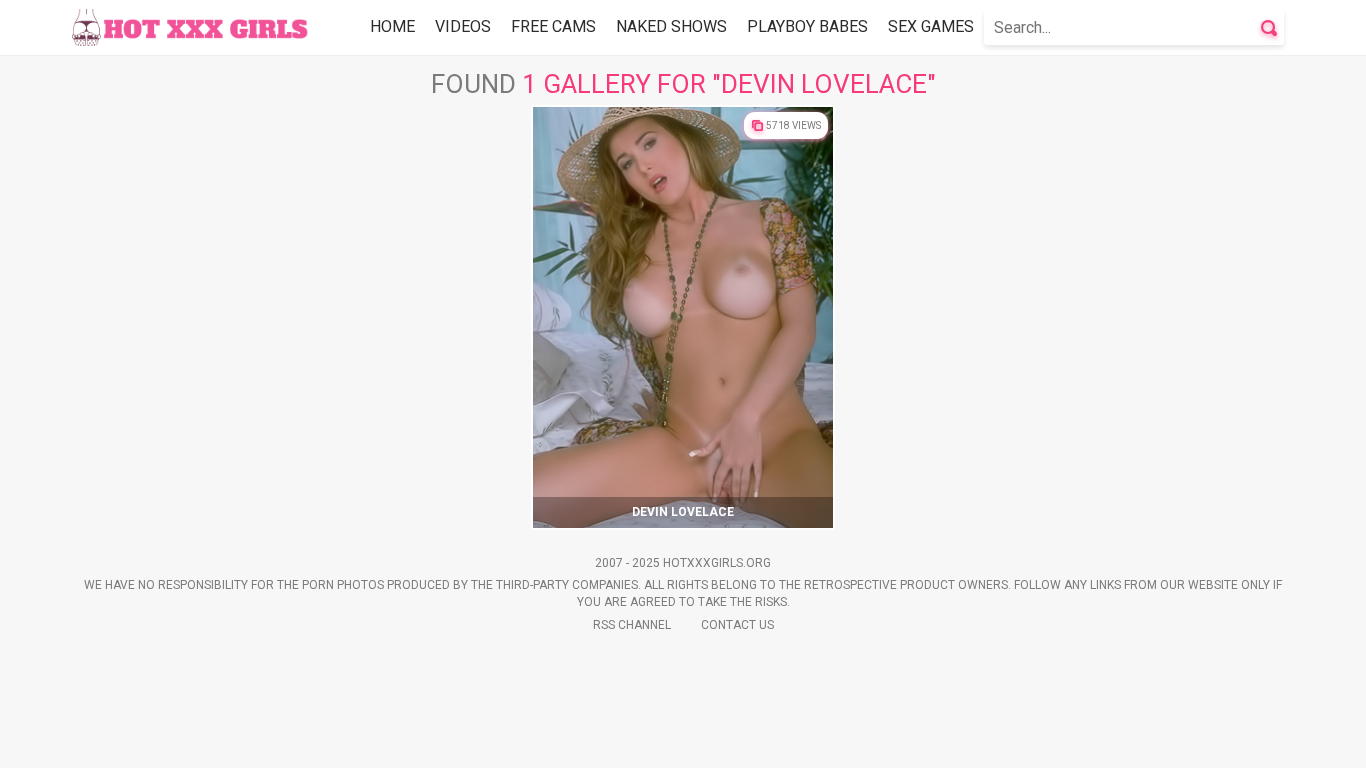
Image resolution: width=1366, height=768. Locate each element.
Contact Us (737, 625)
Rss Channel (632, 625)
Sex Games (931, 26)
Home (392, 26)
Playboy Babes (807, 26)
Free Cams (553, 26)
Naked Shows (671, 26)
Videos (463, 26)
